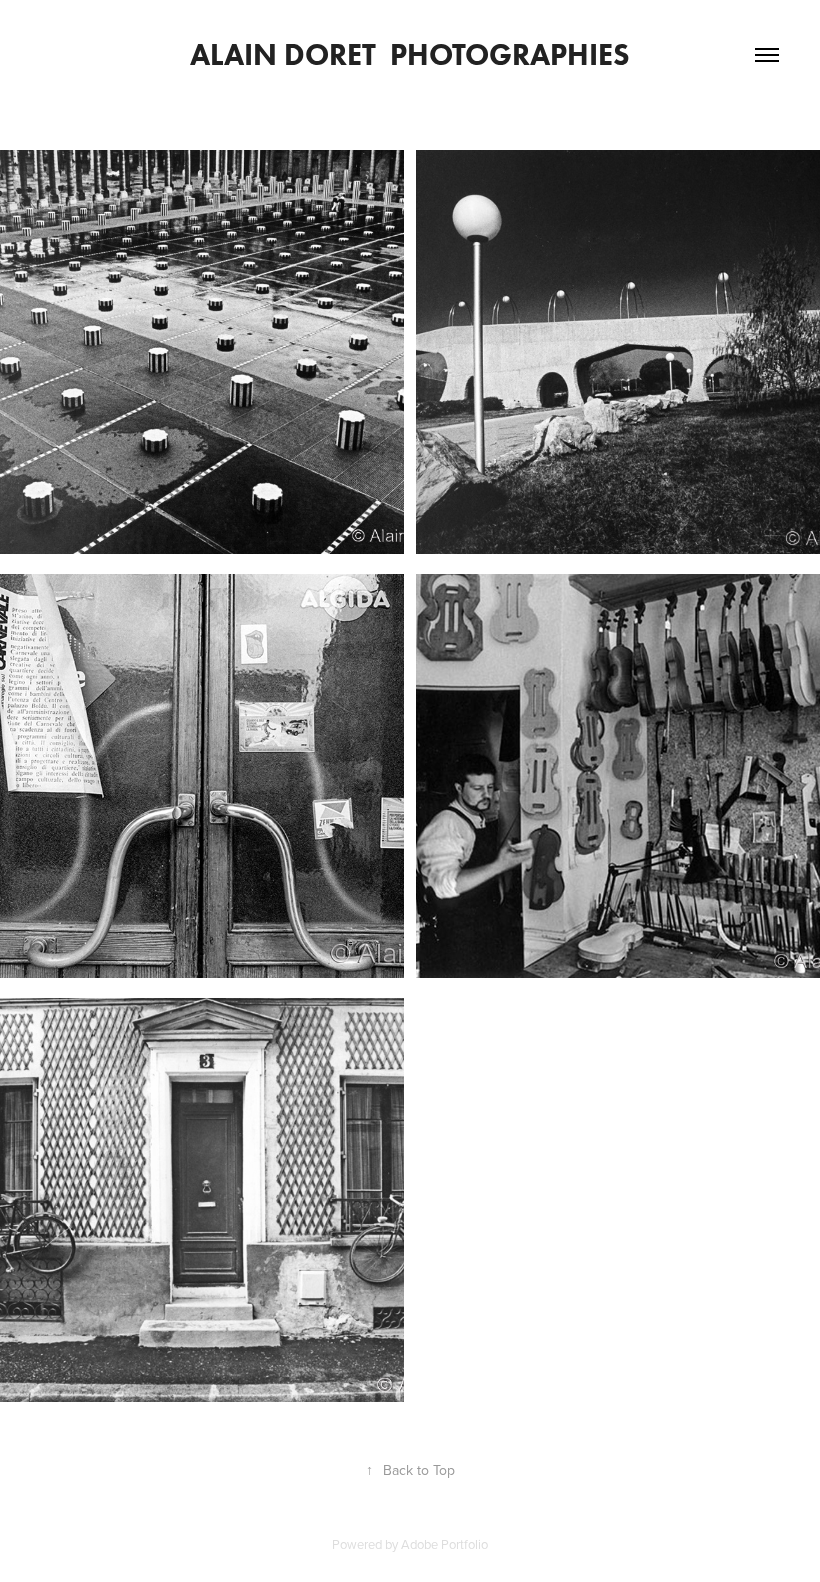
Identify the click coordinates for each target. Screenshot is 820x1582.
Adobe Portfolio (444, 1544)
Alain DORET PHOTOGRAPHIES (410, 54)
